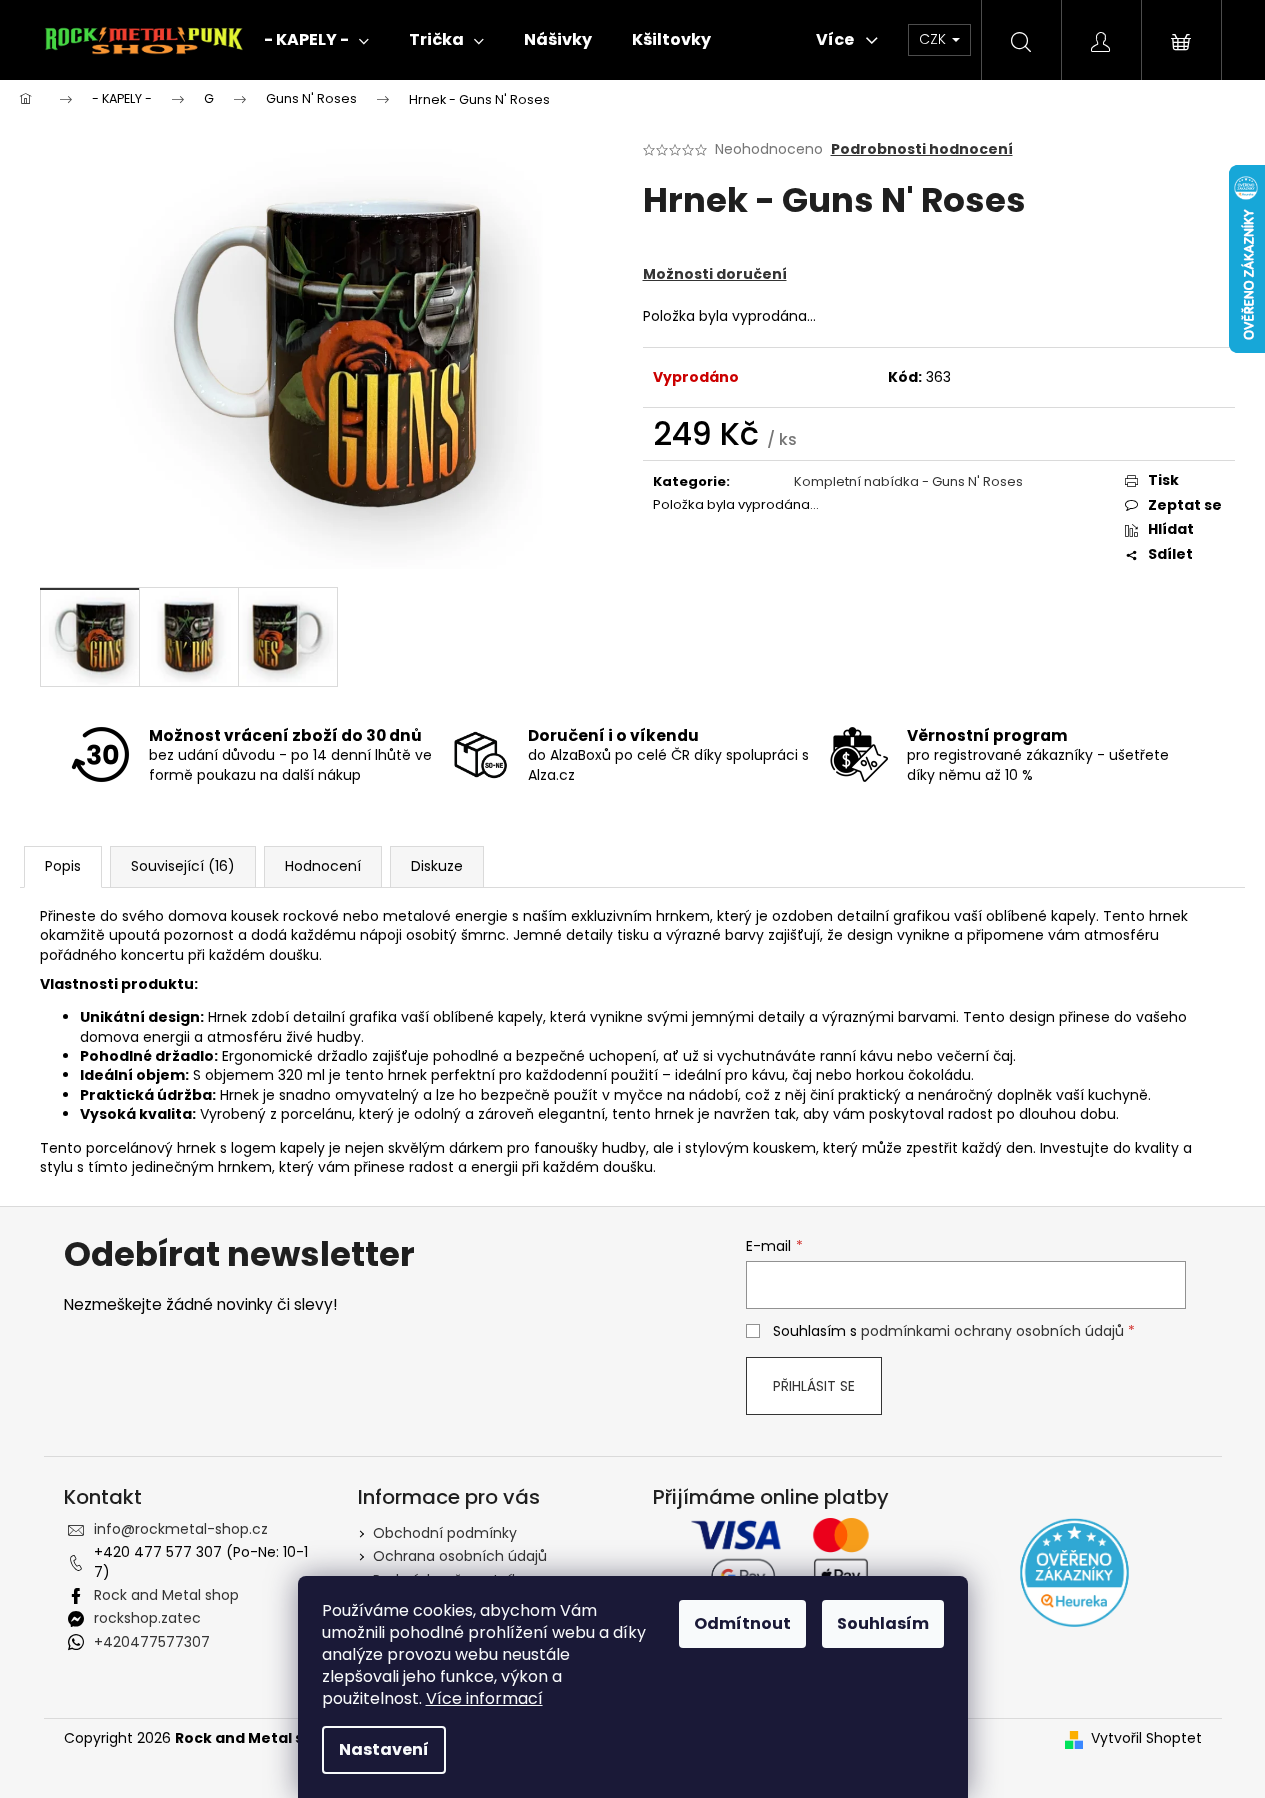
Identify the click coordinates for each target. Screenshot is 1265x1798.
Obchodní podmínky (445, 1533)
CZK (934, 39)
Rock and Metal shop (166, 1595)
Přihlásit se (814, 1386)
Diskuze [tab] (437, 866)
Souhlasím (883, 1623)
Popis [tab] (63, 866)
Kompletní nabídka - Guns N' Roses (908, 481)
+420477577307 (152, 1642)
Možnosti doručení (715, 274)
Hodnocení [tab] (323, 866)
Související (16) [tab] (183, 866)
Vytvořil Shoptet (1146, 1738)
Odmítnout (742, 1623)
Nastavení (384, 1749)
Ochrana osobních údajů (460, 1556)
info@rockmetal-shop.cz (181, 1529)
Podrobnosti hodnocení (922, 149)
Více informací (484, 1698)
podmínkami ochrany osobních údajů (992, 1331)
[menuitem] (316, 40)
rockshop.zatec (147, 1618)
